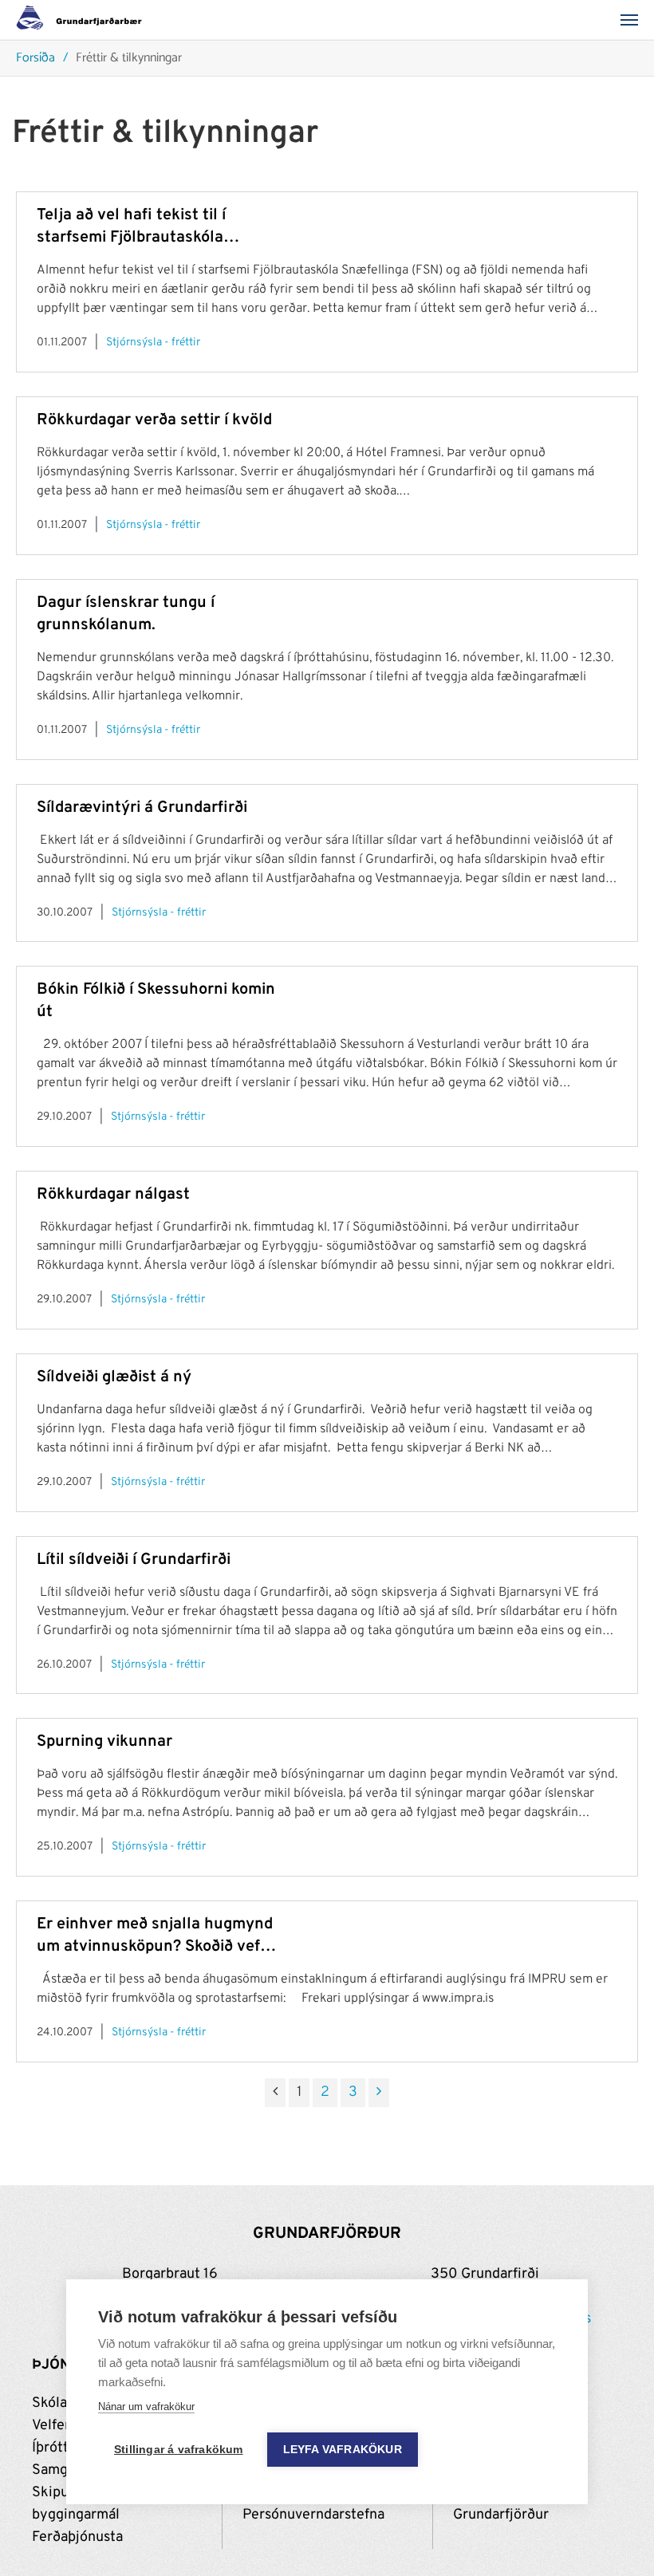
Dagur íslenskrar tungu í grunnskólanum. (126, 614)
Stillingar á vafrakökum (179, 2450)
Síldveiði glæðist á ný (114, 1377)
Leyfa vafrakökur (343, 2450)
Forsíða (35, 59)
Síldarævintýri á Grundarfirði (142, 808)
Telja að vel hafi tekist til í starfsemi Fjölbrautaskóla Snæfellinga (131, 227)
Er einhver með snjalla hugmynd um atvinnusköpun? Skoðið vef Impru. (155, 1936)
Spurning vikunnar (104, 1742)
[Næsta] (379, 2093)
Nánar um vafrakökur (146, 2407)
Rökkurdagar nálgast (113, 1195)
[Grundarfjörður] (83, 20)
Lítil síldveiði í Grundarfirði (134, 1560)
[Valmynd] (634, 20)
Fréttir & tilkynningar (129, 59)
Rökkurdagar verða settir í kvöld (154, 420)
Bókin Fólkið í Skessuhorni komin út (156, 1001)
